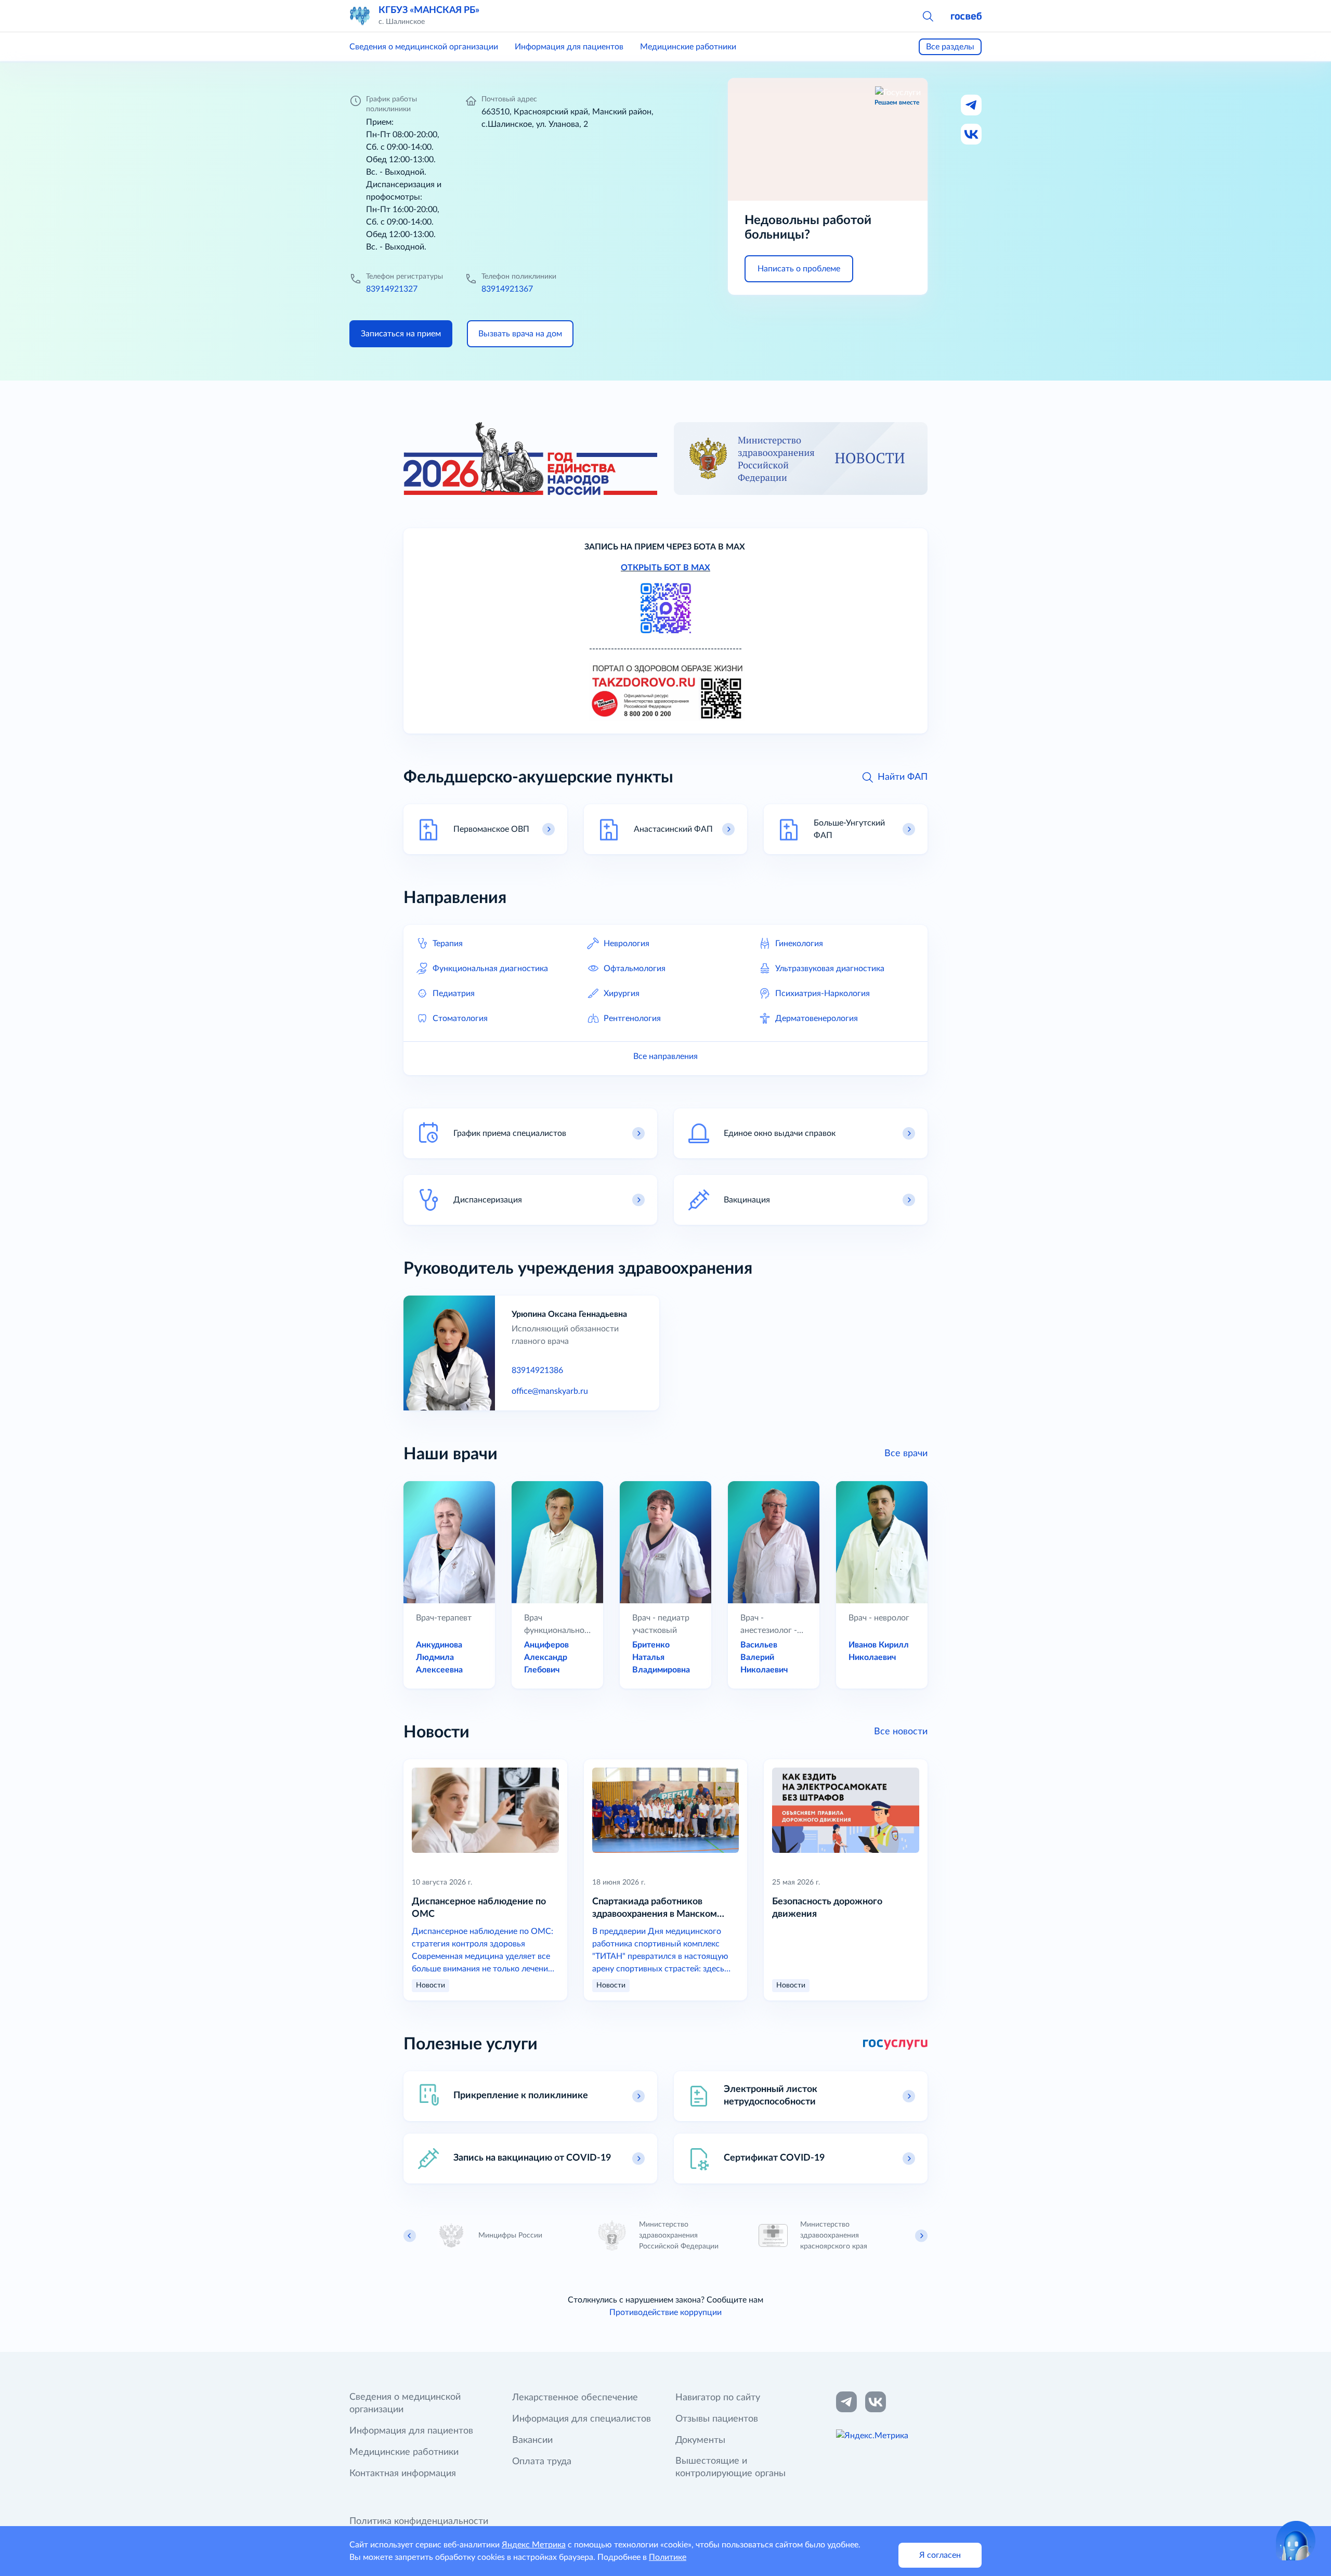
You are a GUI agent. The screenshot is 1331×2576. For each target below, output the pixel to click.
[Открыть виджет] (1296, 2541)
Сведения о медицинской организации (424, 47)
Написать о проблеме (799, 269)
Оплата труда (542, 2462)
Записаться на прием (401, 334)
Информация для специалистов (582, 2419)
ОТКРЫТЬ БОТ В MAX (665, 568)
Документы (700, 2440)
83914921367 (507, 289)
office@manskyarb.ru (550, 1391)
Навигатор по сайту (718, 2398)
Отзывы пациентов (717, 2419)
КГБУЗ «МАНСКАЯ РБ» (429, 10)
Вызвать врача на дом (520, 334)
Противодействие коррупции (665, 2312)
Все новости (901, 1732)
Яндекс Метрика (534, 2545)
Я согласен (940, 2555)
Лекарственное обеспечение (575, 2398)
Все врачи (906, 1454)
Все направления (665, 1056)
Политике (668, 2557)
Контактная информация (403, 2474)
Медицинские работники (688, 47)
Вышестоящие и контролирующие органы (730, 2467)
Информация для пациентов (569, 47)
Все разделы (950, 47)
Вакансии (532, 2440)
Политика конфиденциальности (419, 2521)
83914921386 (537, 1370)
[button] (928, 16)
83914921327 (392, 289)
